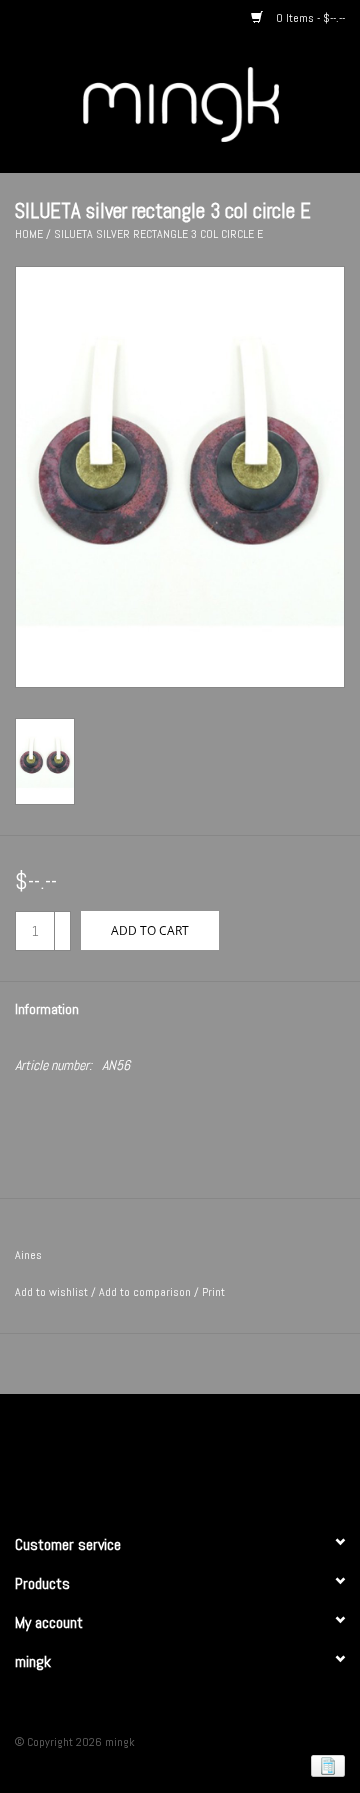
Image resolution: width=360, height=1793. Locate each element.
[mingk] (211, 103)
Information (47, 1009)
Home (29, 234)
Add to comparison (146, 1292)
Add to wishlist (51, 1292)
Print (213, 1292)
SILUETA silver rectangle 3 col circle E (158, 234)
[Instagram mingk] (215, 1455)
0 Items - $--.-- (309, 18)
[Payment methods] (324, 1765)
